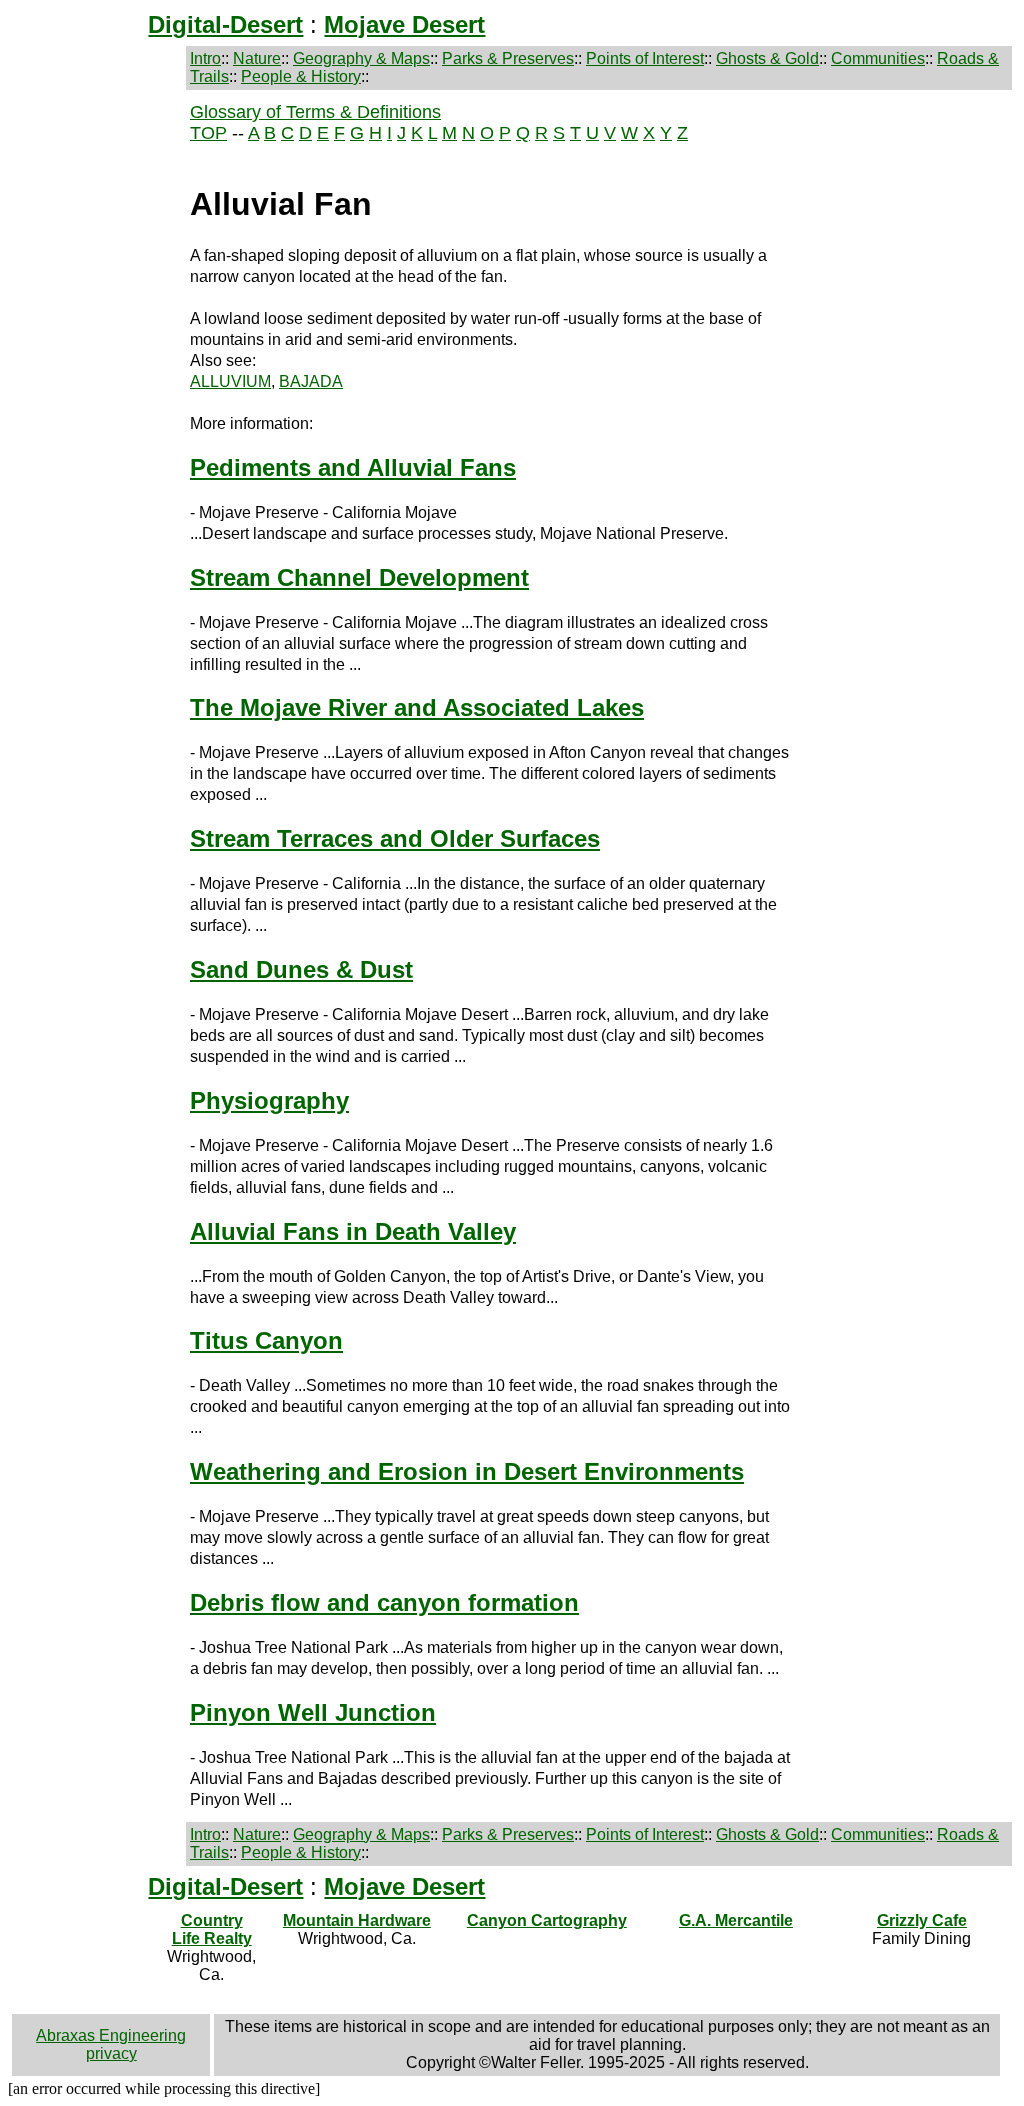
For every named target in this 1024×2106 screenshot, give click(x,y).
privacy (111, 2053)
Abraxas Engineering (111, 2035)
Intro (205, 58)
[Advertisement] (97, 420)
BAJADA (311, 381)
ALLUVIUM (230, 381)
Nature (257, 58)
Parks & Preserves (508, 58)
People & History (301, 76)
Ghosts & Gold (767, 58)
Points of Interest (645, 58)
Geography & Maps (361, 58)
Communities (878, 58)
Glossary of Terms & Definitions (315, 112)
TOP (208, 133)
